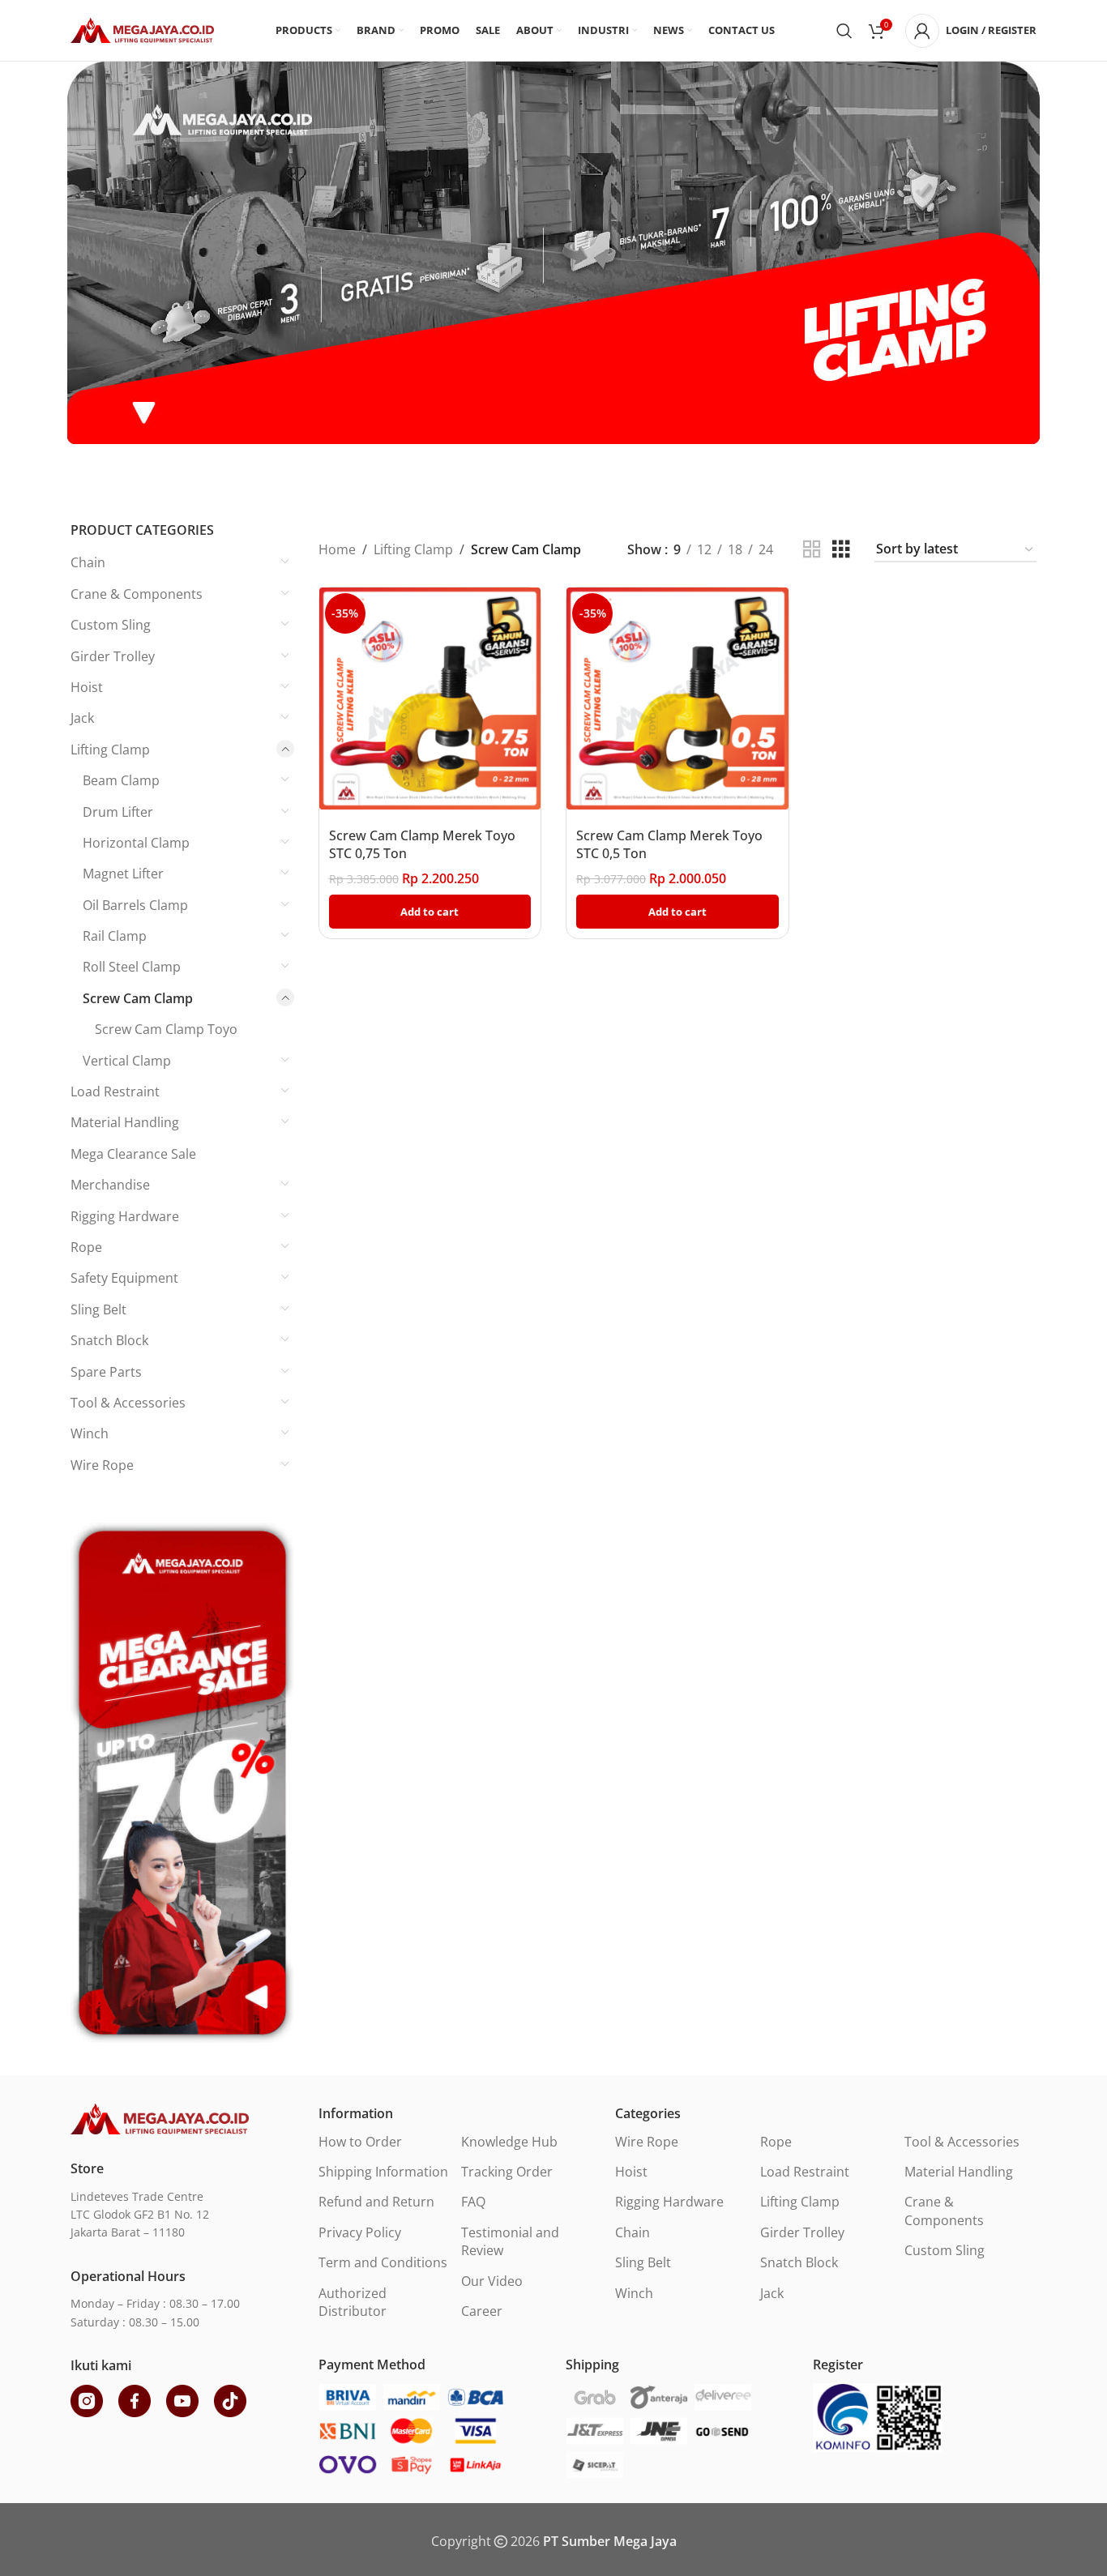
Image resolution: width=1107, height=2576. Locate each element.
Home (337, 549)
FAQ (473, 2202)
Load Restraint (115, 1091)
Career (482, 2311)
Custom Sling (111, 625)
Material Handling (125, 1122)
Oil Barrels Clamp (135, 905)
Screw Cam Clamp (138, 998)
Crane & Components (137, 594)
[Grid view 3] (841, 550)
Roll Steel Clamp (132, 967)
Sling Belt (98, 1309)
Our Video (492, 2281)
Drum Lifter (118, 812)
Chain (88, 562)
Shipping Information (383, 2172)
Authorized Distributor (353, 2302)
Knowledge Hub (509, 2142)
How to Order (360, 2142)
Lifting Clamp (110, 750)
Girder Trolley (113, 656)
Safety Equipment (124, 1278)
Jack (82, 718)
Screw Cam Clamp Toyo (166, 1029)
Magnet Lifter (123, 874)
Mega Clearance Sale (133, 1154)
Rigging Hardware (125, 1216)
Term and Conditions (383, 2262)
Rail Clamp (115, 936)
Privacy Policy (360, 2232)
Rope (86, 1247)
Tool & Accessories (128, 1403)
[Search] (844, 31)
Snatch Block (109, 1340)
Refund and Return (376, 2202)
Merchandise (110, 1185)
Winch (90, 1433)
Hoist (87, 687)
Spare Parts (106, 1372)
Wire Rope (102, 1465)
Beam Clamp (121, 780)
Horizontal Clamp (136, 843)
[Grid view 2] (812, 550)
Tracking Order (507, 2172)
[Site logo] (142, 29)
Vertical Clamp (127, 1061)
